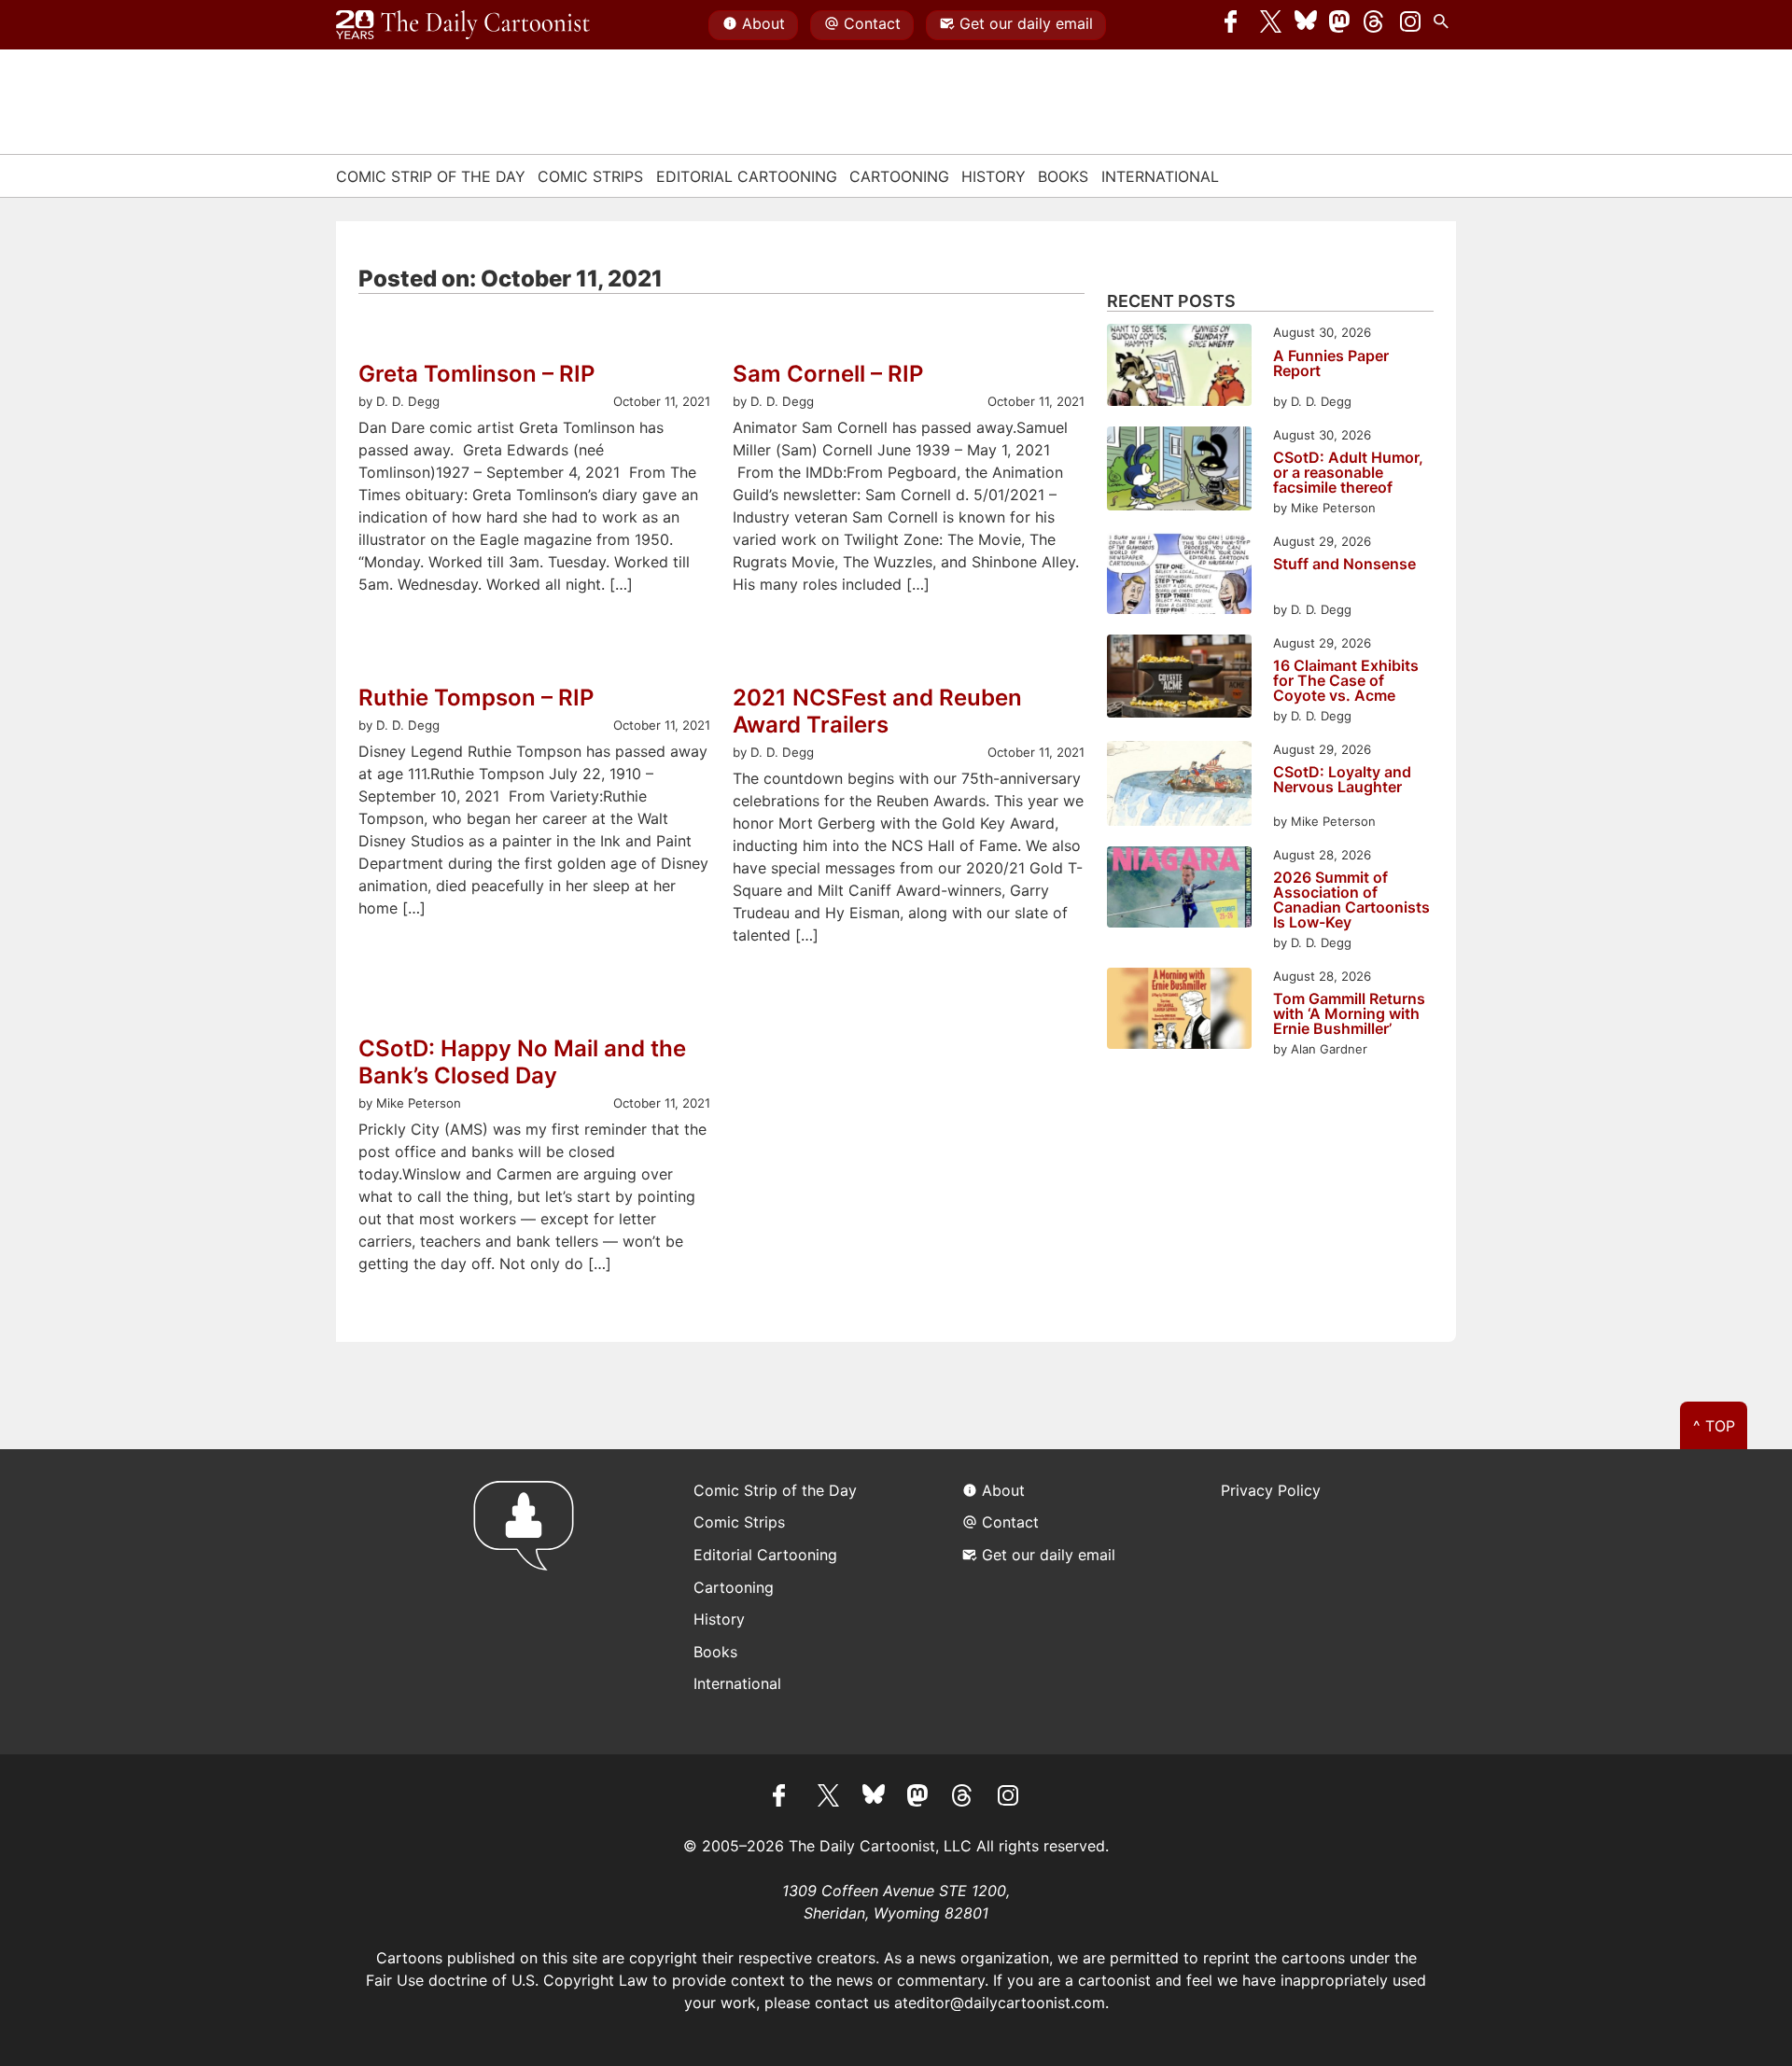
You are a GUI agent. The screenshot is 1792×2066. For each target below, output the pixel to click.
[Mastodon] (1340, 25)
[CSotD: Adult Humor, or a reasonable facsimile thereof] (1179, 472)
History (994, 176)
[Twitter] (1271, 25)
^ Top (1714, 1426)
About (763, 23)
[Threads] (1375, 25)
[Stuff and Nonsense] (1179, 576)
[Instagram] (1410, 25)
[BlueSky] (1306, 25)
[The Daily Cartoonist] (463, 25)
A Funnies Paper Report (1331, 364)
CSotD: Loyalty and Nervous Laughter (1342, 780)
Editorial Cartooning (747, 176)
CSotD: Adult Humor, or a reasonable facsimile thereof (1348, 472)
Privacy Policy (1271, 1490)
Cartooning (899, 176)
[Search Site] (1445, 25)
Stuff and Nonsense (1344, 565)
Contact (872, 23)
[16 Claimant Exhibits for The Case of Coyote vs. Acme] (1179, 679)
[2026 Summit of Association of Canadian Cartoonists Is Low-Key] (1179, 890)
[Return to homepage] (530, 1602)
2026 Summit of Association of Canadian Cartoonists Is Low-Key (1351, 900)
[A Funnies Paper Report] (1179, 367)
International (1160, 176)
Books (1063, 176)
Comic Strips (590, 176)
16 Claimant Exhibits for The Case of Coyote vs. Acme (1346, 680)
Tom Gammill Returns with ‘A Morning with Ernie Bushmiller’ (1349, 1013)
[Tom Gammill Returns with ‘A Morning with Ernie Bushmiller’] (1179, 1011)
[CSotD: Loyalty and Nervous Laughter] (1179, 786)
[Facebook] (1236, 25)
